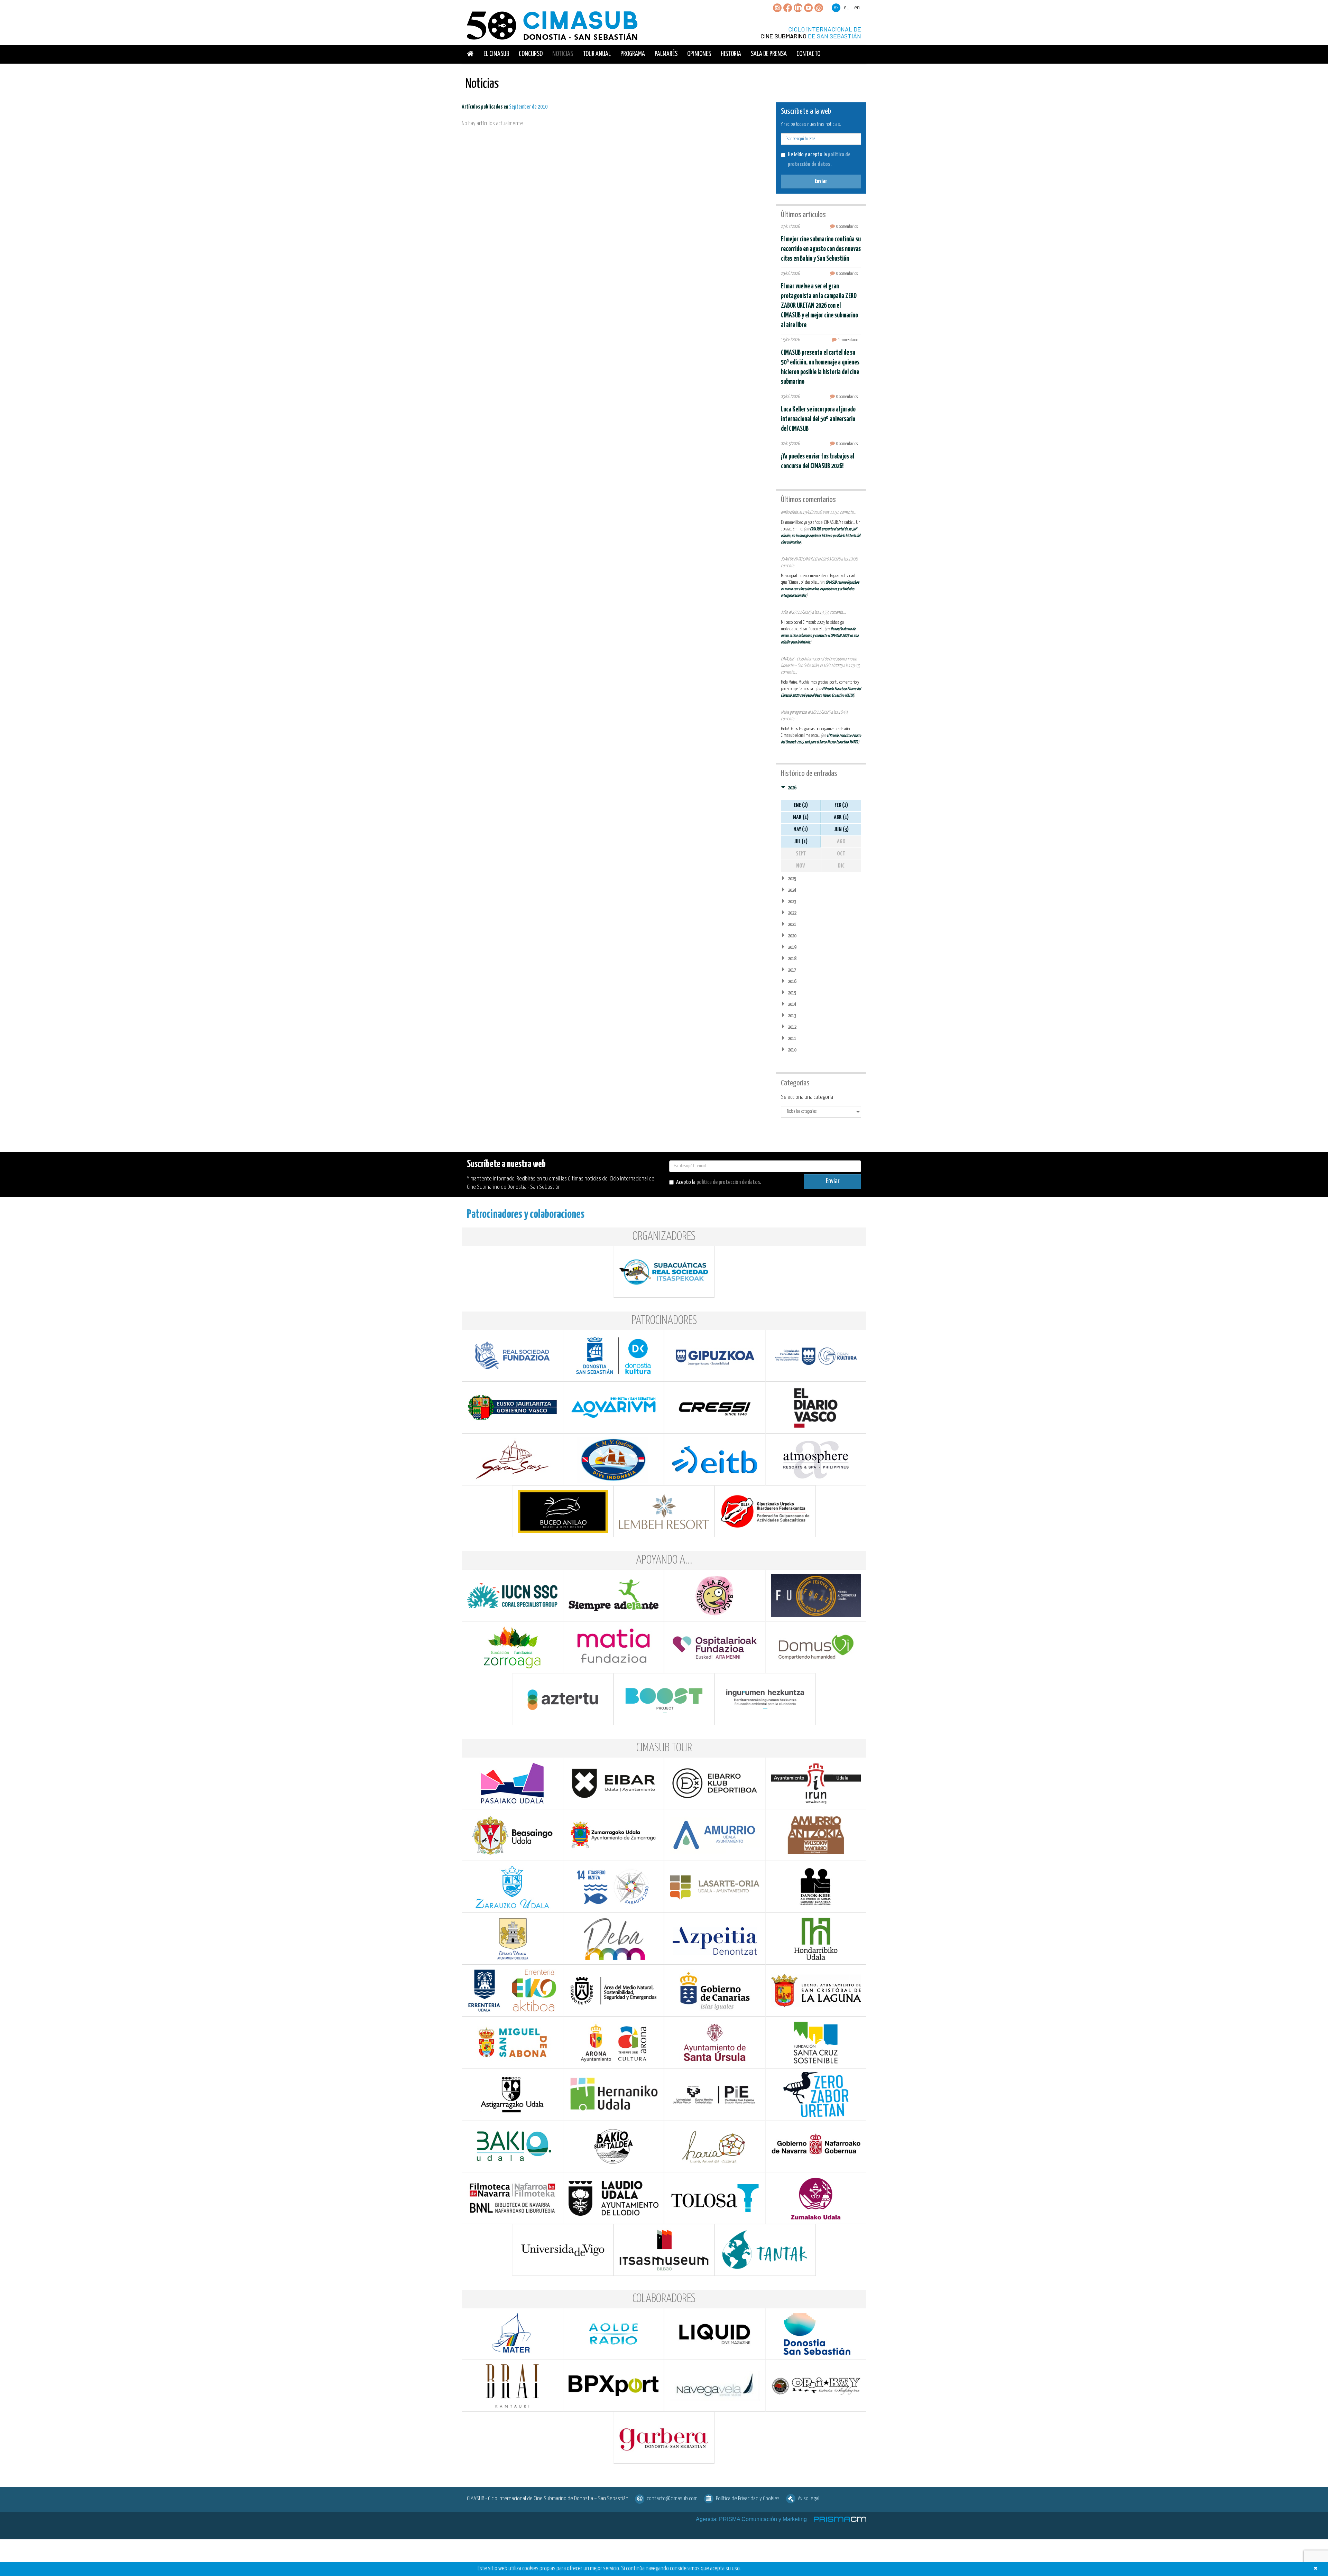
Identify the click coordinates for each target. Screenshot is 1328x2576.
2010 (792, 1050)
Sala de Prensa (769, 54)
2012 (792, 1027)
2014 (792, 1004)
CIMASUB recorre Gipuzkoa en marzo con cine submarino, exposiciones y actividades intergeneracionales (820, 589)
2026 (792, 788)
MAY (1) (801, 830)
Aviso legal (809, 2499)
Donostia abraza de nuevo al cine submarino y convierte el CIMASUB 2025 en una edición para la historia (820, 636)
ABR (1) (841, 818)
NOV (801, 866)
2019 (792, 947)
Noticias (563, 54)
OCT (841, 854)
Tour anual (597, 54)
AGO (841, 842)
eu (847, 8)
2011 (792, 1039)
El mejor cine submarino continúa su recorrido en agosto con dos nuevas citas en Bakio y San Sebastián (821, 249)
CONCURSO (531, 54)
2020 (792, 936)
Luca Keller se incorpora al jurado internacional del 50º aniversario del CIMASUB (818, 419)
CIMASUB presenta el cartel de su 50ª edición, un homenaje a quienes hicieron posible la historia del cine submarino (820, 536)
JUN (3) (841, 830)
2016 (792, 981)
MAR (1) (801, 818)
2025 (792, 879)
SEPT (801, 854)
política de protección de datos (728, 1182)
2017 (792, 970)
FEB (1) (841, 805)
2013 (792, 1016)
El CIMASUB (496, 54)
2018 (792, 959)
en (857, 8)
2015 (792, 993)
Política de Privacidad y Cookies (748, 2499)
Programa (633, 54)
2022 (792, 913)
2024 (792, 890)
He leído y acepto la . (819, 160)
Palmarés (666, 54)
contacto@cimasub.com (672, 2499)
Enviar (821, 181)
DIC (841, 866)
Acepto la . (719, 1182)
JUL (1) (801, 842)
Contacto (808, 54)
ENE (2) (801, 805)
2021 (792, 924)
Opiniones (699, 54)
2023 (792, 902)
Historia (731, 54)
